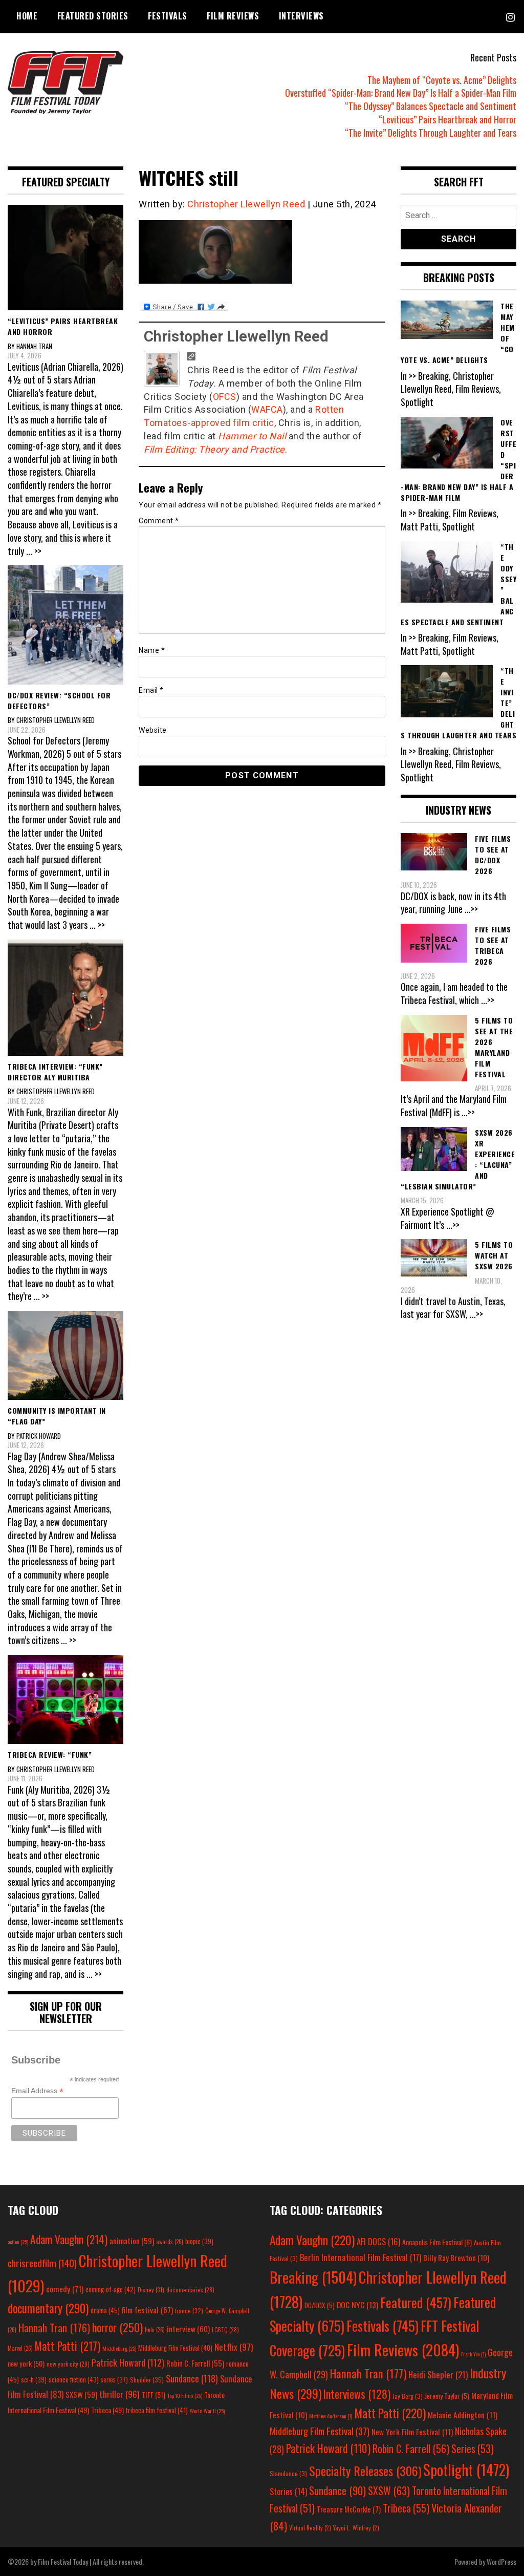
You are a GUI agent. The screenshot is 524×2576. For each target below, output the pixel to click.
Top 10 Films (185, 2395)
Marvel (20, 2348)
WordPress (501, 2561)
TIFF (154, 2394)
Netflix (234, 2347)
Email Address (37, 2091)
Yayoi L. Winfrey (356, 2528)
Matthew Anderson (331, 2416)
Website (153, 730)
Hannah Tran (54, 2328)
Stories (288, 2492)
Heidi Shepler (438, 2375)
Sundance (192, 2378)
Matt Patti (68, 2346)
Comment (159, 521)
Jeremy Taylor (447, 2396)
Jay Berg (408, 2396)
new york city (68, 2364)
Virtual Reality (310, 2528)
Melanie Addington (463, 2415)
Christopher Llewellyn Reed (246, 204)
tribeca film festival (157, 2410)
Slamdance (288, 2473)
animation (132, 2241)
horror (117, 2327)
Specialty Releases (365, 2471)
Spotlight (466, 2469)
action (18, 2242)
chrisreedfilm (42, 2263)
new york (26, 2363)
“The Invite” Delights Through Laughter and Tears (431, 133)
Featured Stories (93, 16)
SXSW (81, 2394)
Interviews (301, 16)
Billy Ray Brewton (456, 2258)
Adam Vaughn (69, 2239)
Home (27, 16)
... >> (34, 551)
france (189, 2311)
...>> (471, 909)
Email (151, 690)
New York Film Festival (412, 2432)
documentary (48, 2308)
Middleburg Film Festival (175, 2348)
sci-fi (34, 2380)
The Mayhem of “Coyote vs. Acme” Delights (442, 80)
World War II (207, 2411)
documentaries (190, 2290)
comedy (65, 2289)
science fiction (74, 2379)
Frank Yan (473, 2354)
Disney (151, 2290)
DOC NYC (357, 2305)
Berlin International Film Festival (361, 2257)
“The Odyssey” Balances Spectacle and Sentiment (431, 106)
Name (152, 650)
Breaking (313, 2277)
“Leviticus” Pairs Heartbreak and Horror (447, 119)
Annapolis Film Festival (437, 2242)
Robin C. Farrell (195, 2363)
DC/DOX (320, 2305)
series (114, 2380)
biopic (199, 2241)
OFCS (225, 397)
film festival (147, 2309)
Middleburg (119, 2348)
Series (473, 2449)
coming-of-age (111, 2289)
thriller (119, 2394)
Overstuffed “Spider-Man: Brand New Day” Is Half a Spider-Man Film (401, 93)
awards (170, 2242)
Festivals (168, 16)
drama (105, 2310)
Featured (416, 2302)
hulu (155, 2330)
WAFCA (267, 409)
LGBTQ (225, 2330)
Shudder (147, 2380)
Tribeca (107, 2410)
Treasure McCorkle (349, 2509)
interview (188, 2329)
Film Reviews (233, 16)
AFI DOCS (378, 2241)
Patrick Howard (128, 2362)
